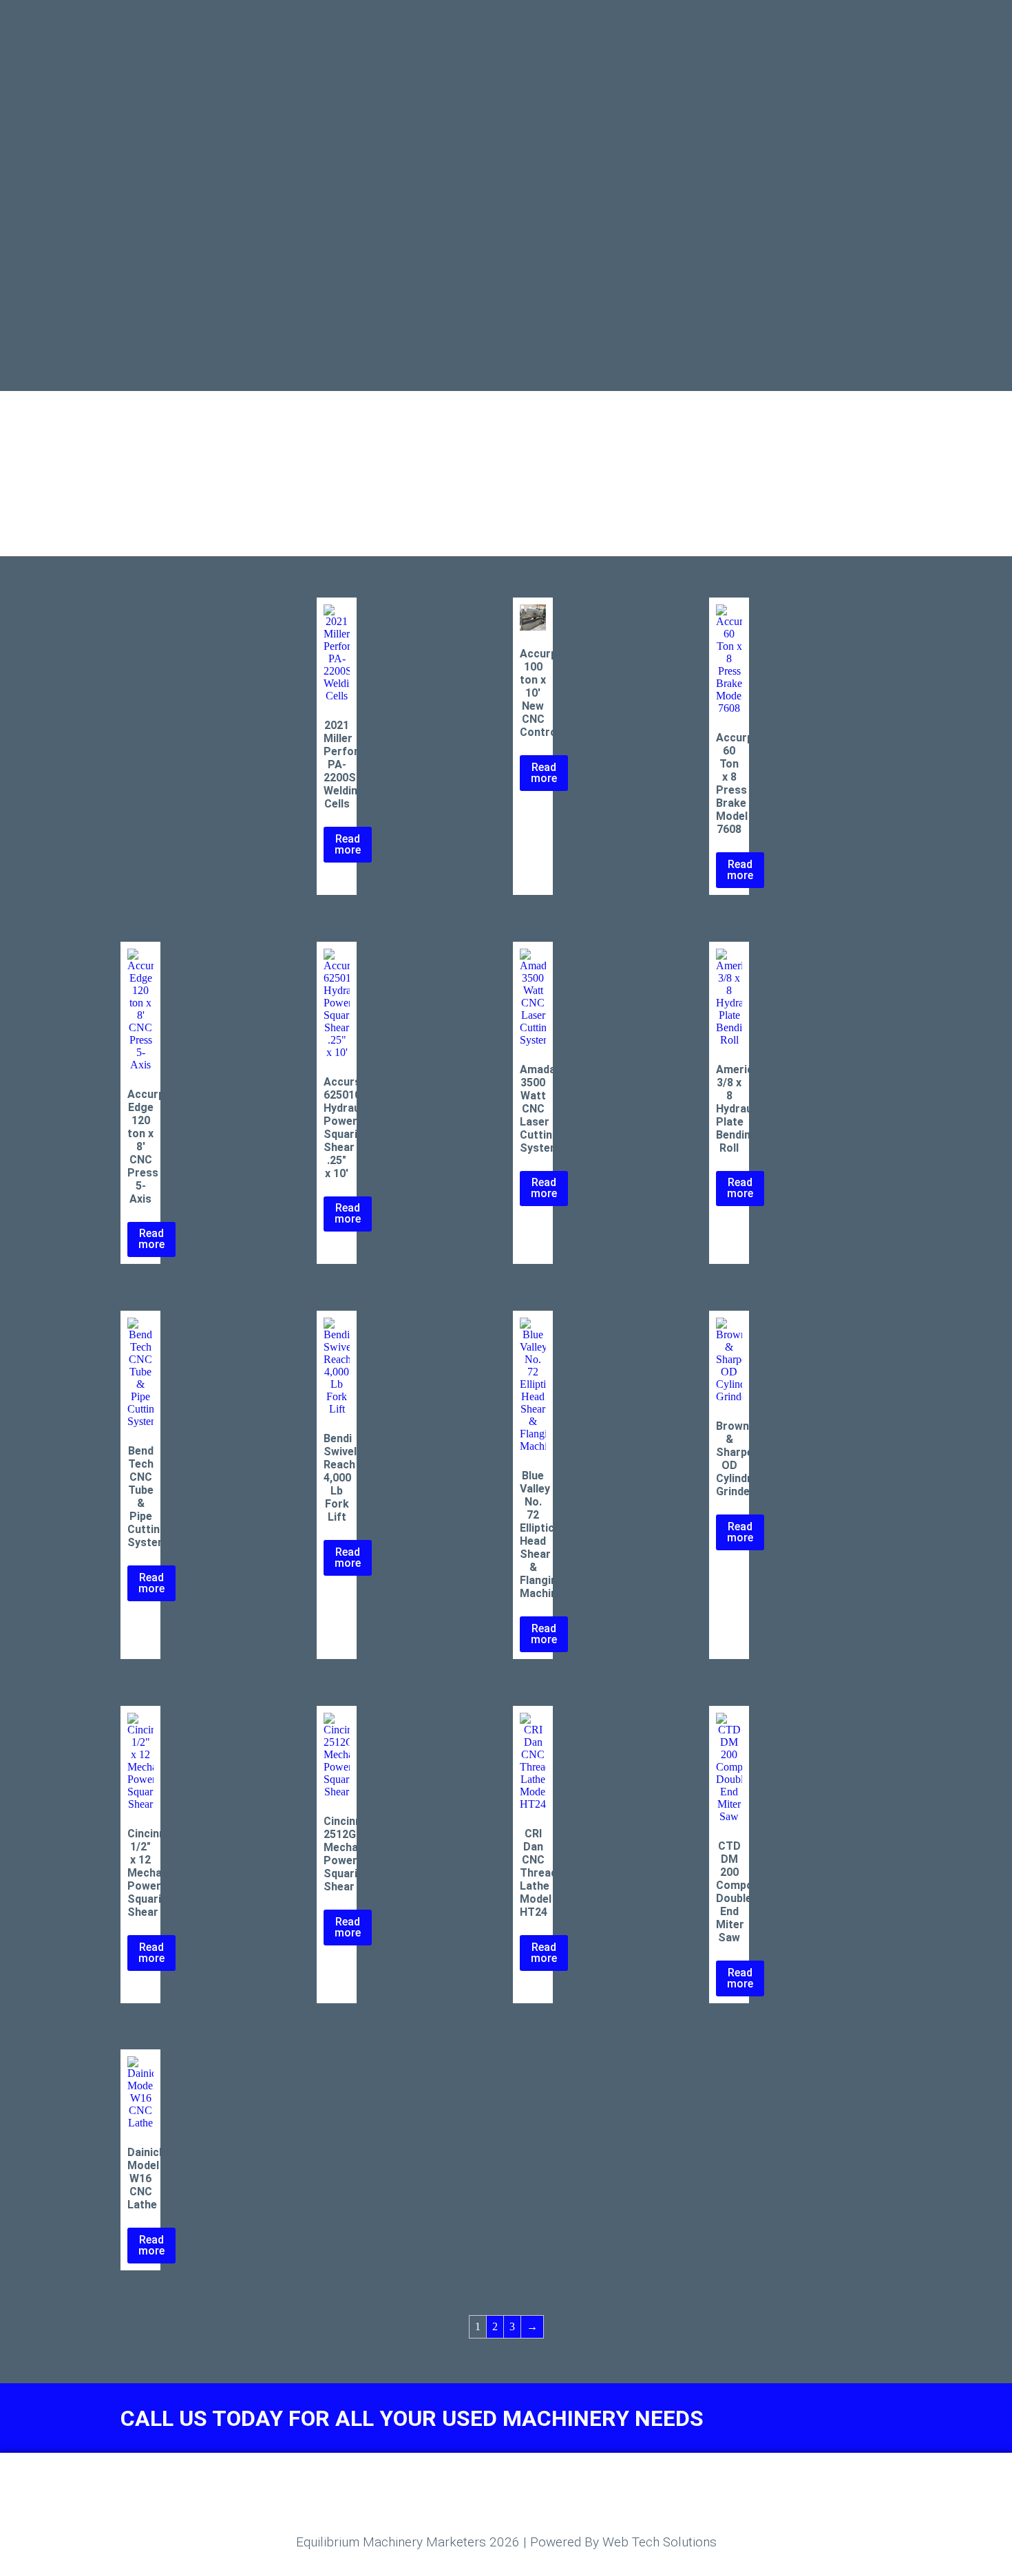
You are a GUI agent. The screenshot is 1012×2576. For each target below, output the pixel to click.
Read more (348, 844)
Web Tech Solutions (660, 2542)
